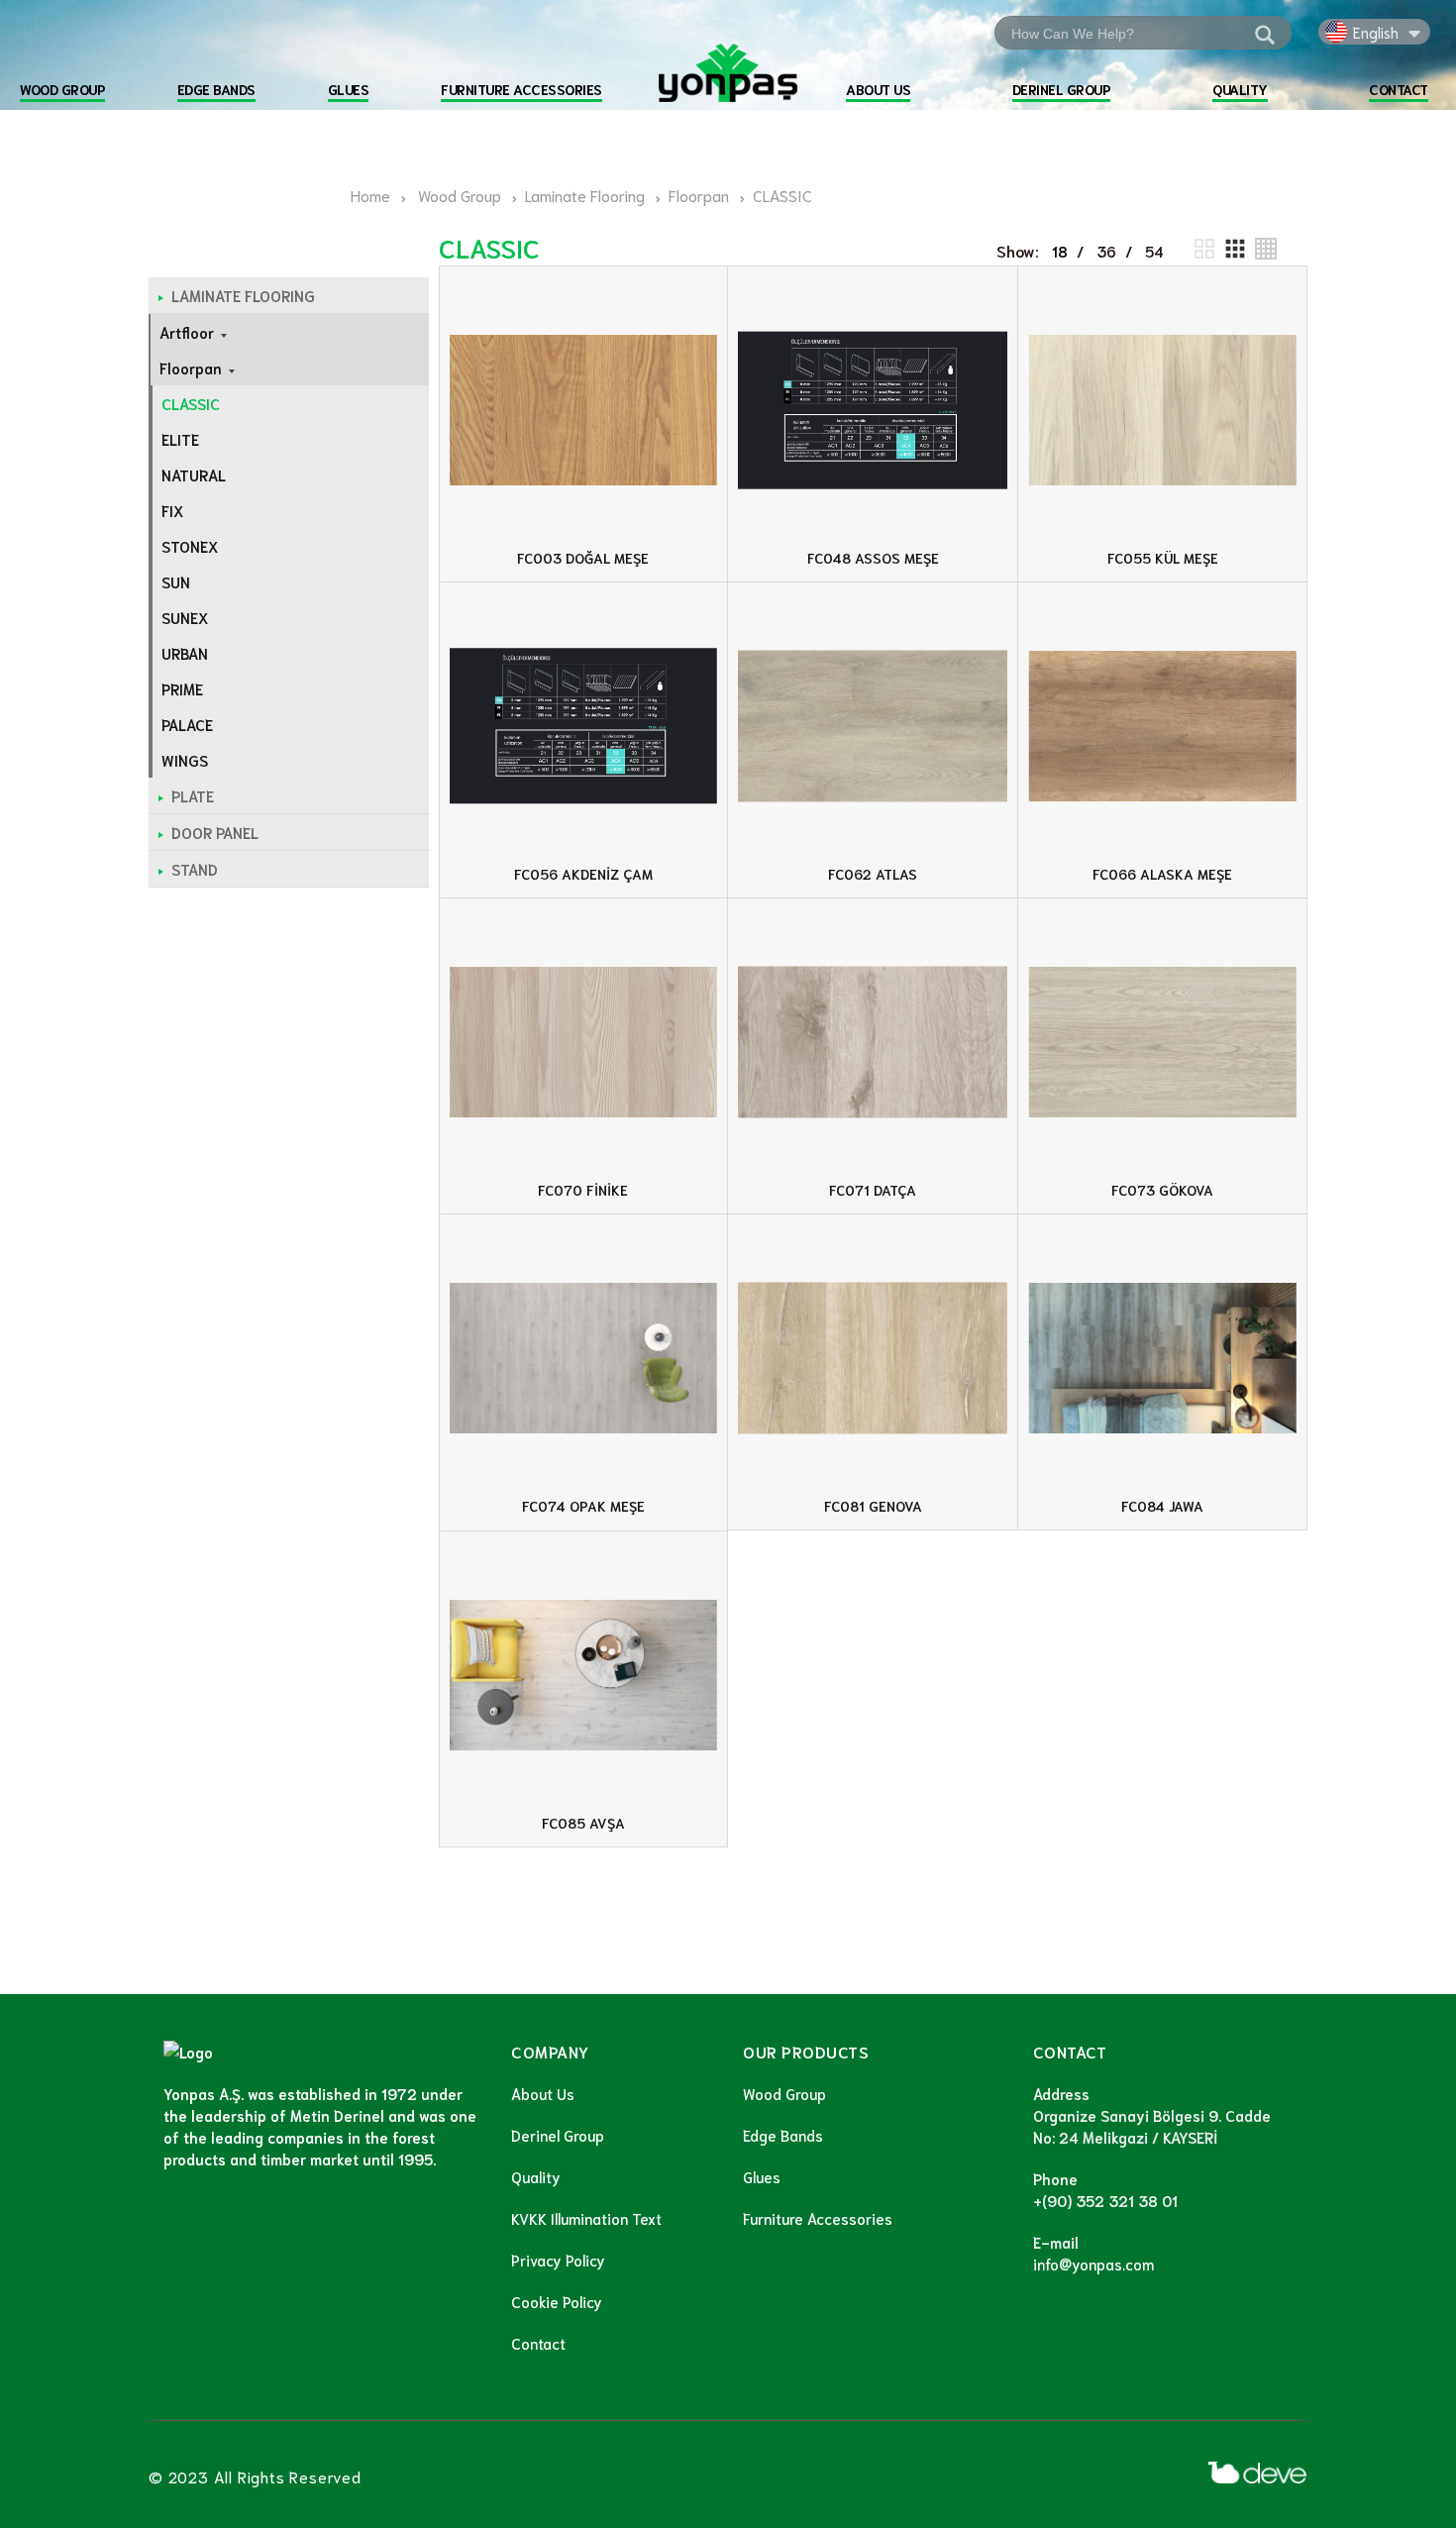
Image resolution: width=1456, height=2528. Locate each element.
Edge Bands (783, 2135)
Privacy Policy (558, 2260)
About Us (543, 2093)
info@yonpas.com (1093, 2264)
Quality (536, 2176)
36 (1106, 251)
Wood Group (784, 2093)
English (1376, 32)
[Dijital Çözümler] (1258, 2473)
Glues (762, 2176)
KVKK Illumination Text (586, 2218)
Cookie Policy (557, 2301)
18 (1060, 251)
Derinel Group (558, 2135)
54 (1154, 251)
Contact (538, 2343)
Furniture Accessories (818, 2218)
